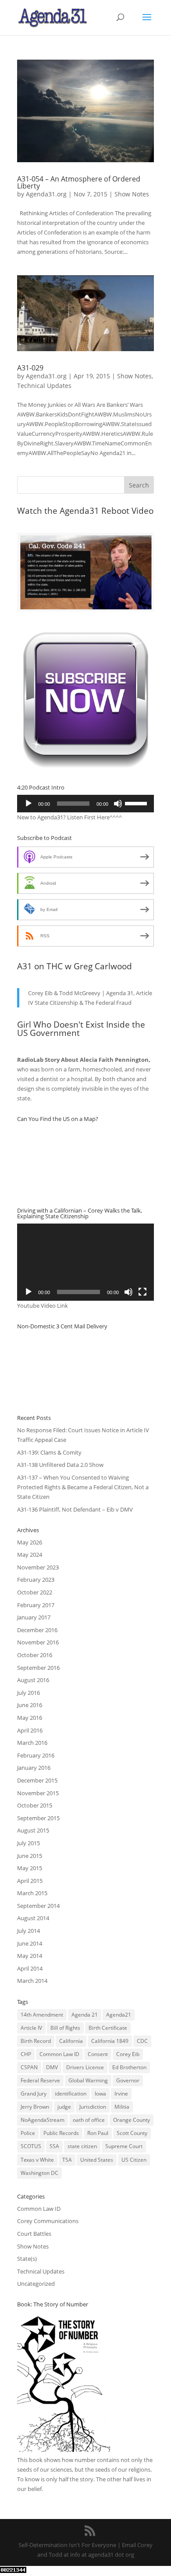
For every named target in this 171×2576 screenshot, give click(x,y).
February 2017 (36, 1605)
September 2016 (38, 1668)
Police (28, 2133)
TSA (67, 2160)
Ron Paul (98, 2133)
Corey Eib (128, 2054)
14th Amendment (42, 2015)
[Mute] (118, 804)
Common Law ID (59, 2054)
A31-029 (30, 368)
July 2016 (28, 1693)
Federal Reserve (40, 2080)
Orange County (132, 2120)
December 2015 (37, 1780)
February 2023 (36, 1580)
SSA (54, 2146)
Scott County (132, 2133)
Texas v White (37, 2160)
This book (30, 2460)
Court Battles (34, 2234)
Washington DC (39, 2173)
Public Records (61, 2133)
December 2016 (37, 1630)
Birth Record (36, 2041)
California (71, 2041)
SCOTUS (31, 2146)
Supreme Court (124, 2146)
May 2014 (30, 1956)
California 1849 (110, 2041)
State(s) (27, 2259)
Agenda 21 (85, 2015)
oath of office (89, 2120)
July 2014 (28, 1931)
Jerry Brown (35, 2107)
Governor (128, 2080)
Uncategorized (36, 2284)
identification (71, 2094)
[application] (85, 804)
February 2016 (36, 1755)
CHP (26, 2054)
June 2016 (30, 1705)
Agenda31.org (46, 194)
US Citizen (134, 2160)
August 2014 (33, 1918)
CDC (142, 2041)
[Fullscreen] (142, 1292)
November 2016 (38, 1642)
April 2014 (30, 1968)
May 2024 (30, 1555)
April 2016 (30, 1730)
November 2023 (38, 1567)
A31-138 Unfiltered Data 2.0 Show (60, 1465)
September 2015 (38, 1818)
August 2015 (33, 1830)
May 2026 (30, 1542)
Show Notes (132, 194)
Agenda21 (119, 2015)
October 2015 (35, 1805)
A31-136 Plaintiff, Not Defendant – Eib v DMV (75, 1509)
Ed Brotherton (129, 2067)
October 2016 (35, 1655)
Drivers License (85, 2067)
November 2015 (38, 1793)
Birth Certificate (108, 2028)
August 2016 (33, 1680)
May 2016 (30, 1718)
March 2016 (32, 1743)
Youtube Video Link (43, 1306)
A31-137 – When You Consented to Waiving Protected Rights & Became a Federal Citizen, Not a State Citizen (83, 1487)
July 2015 (28, 1843)
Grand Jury (34, 2094)
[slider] (137, 803)
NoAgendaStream (43, 2120)
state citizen (82, 2146)
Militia (122, 2107)
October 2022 (35, 1592)
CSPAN (29, 2067)
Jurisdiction (93, 2107)
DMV (52, 2067)
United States (97, 2160)
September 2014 (38, 1906)
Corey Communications (48, 2221)
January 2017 (34, 1617)
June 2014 (30, 1943)
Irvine (121, 2094)
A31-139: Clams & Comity (49, 1452)
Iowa (100, 2094)
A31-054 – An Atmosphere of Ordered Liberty (79, 182)
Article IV (31, 2028)
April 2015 (30, 1881)
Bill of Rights (65, 2028)
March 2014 (32, 1981)
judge (64, 2107)
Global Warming (88, 2080)
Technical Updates (44, 386)
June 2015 (30, 1856)
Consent (98, 2054)
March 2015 (32, 1893)
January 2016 (34, 1768)
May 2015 (30, 1868)
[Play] (28, 804)
